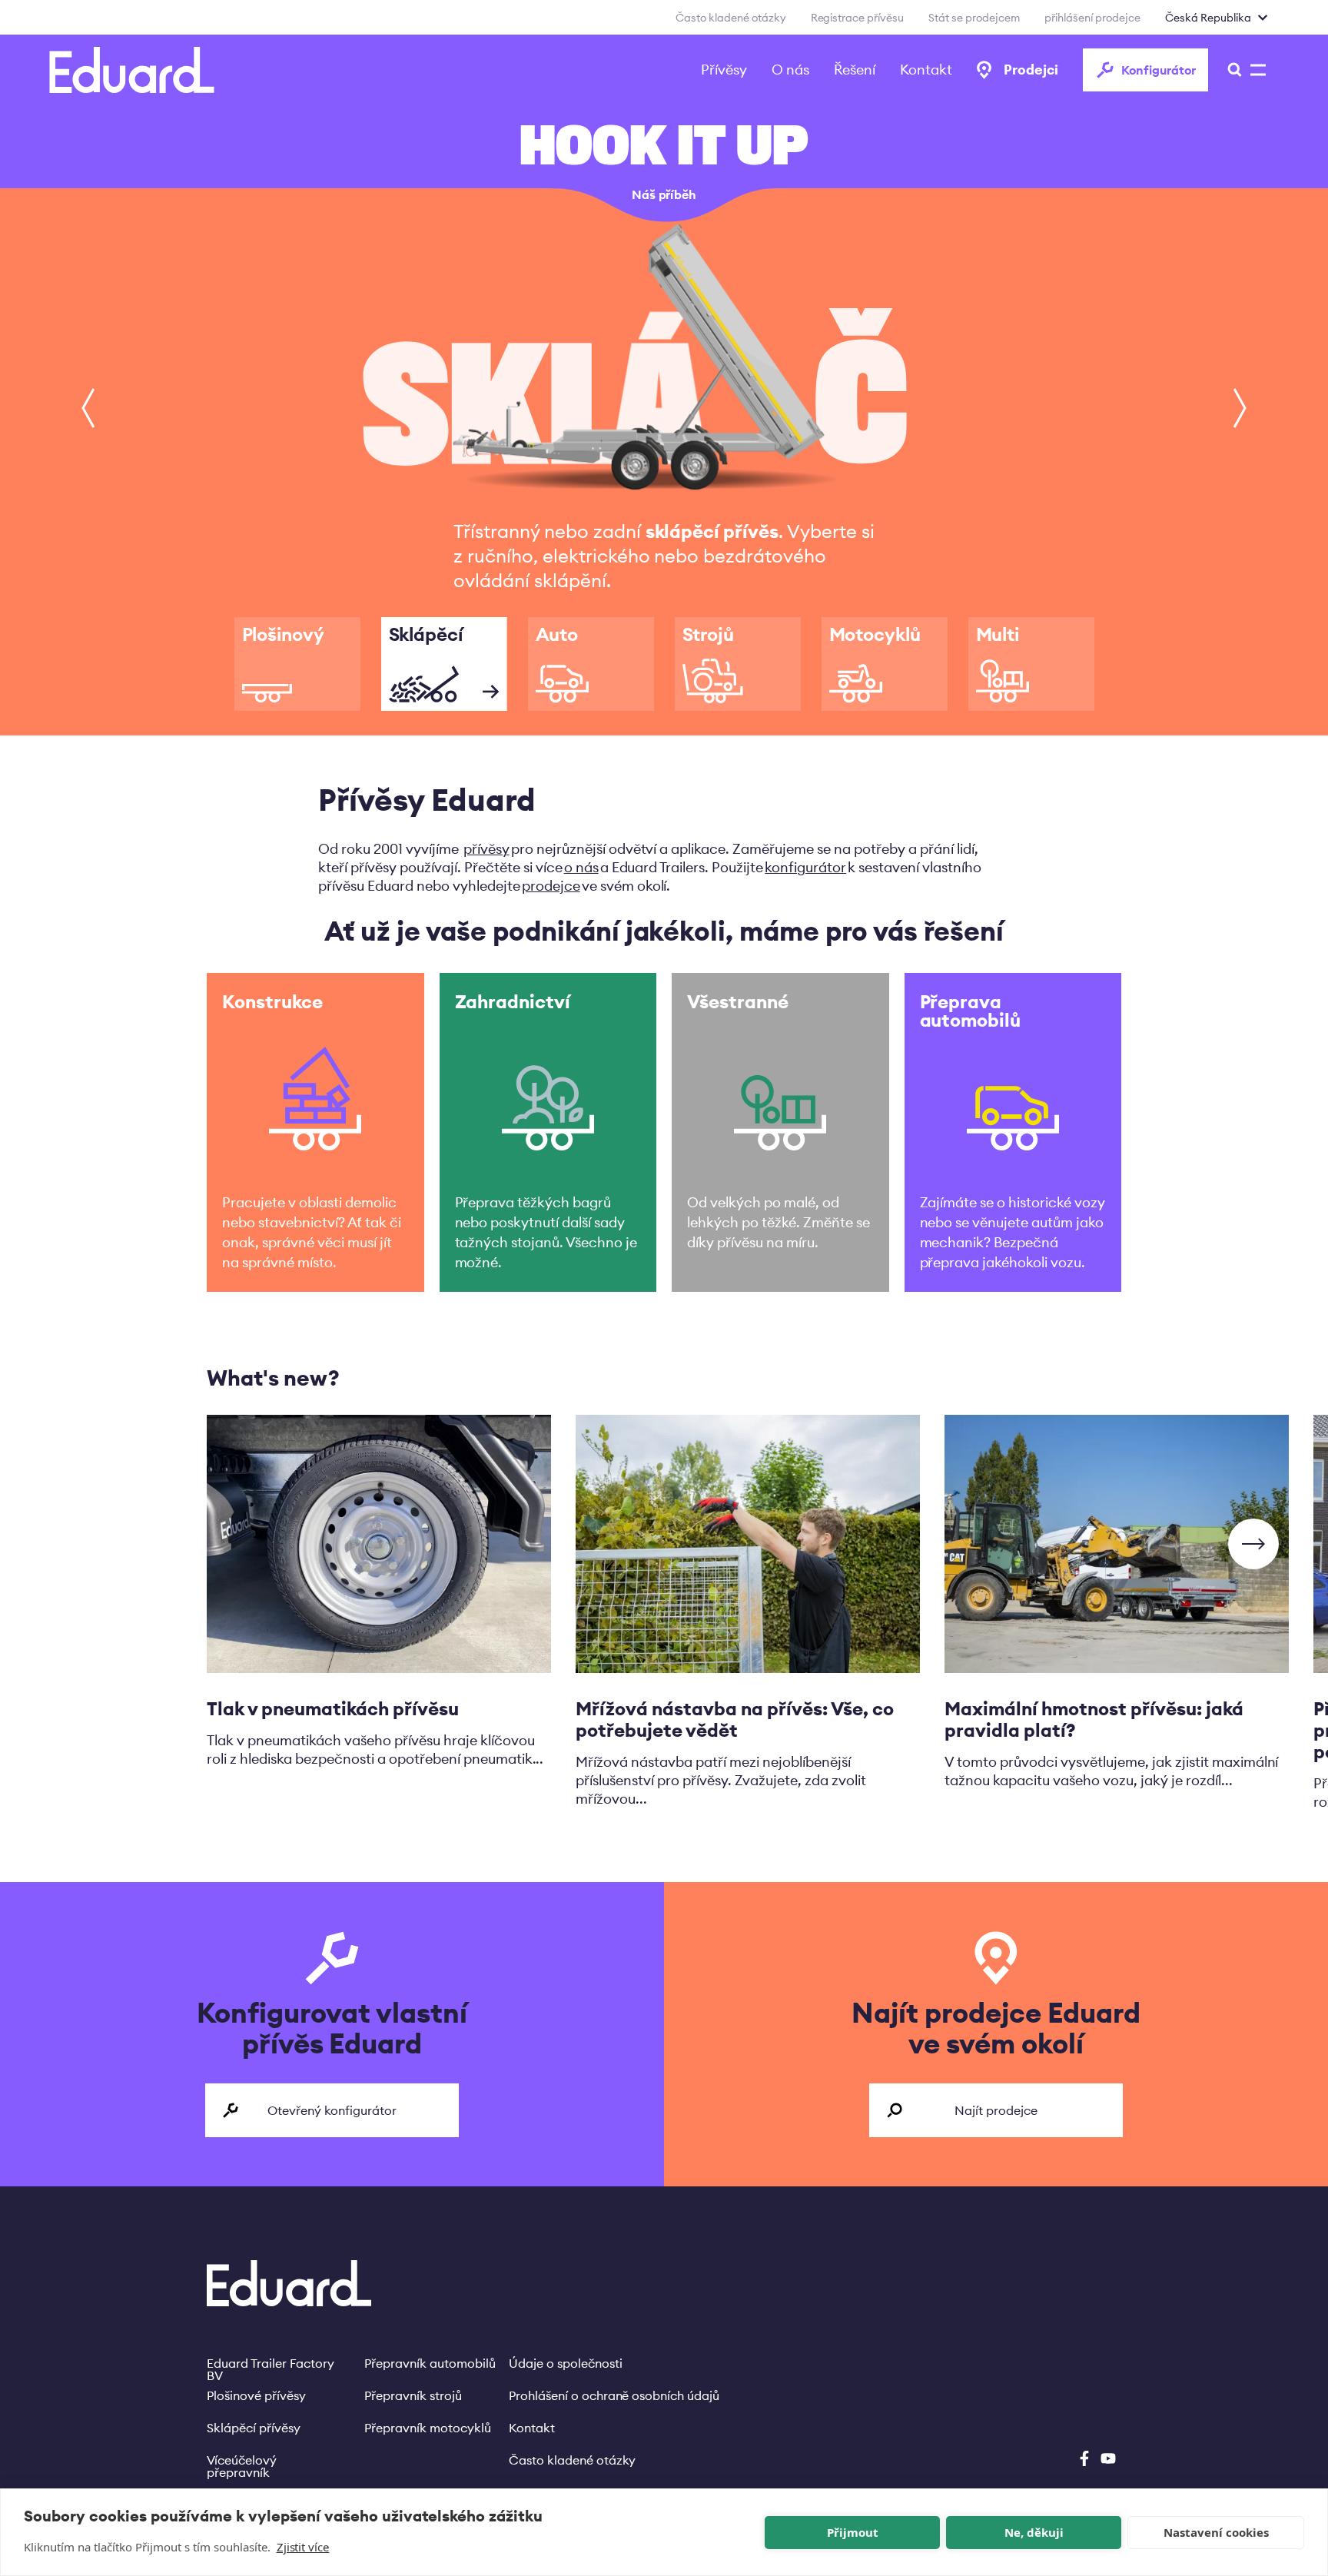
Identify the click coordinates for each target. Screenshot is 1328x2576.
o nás (581, 867)
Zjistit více (303, 2547)
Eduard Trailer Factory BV (271, 2363)
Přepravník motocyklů (428, 2428)
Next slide (1240, 408)
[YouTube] (1108, 2458)
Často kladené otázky (731, 18)
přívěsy (486, 849)
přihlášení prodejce (1092, 18)
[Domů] (132, 70)
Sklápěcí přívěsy (254, 2428)
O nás (790, 70)
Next (1253, 1544)
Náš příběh (664, 194)
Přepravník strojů (413, 2395)
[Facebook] (1084, 2458)
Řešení (855, 70)
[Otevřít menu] (1230, 70)
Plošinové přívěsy (256, 2395)
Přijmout (853, 2532)
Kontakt (926, 70)
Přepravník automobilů (430, 2363)
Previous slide (88, 408)
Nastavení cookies (1216, 2532)
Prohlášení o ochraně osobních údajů (614, 2395)
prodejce (551, 886)
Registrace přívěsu (858, 18)
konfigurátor (805, 867)
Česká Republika (1208, 18)
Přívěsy (724, 70)
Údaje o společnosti (566, 2363)
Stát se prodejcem (974, 18)
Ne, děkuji (1034, 2532)
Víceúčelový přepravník (242, 2460)
